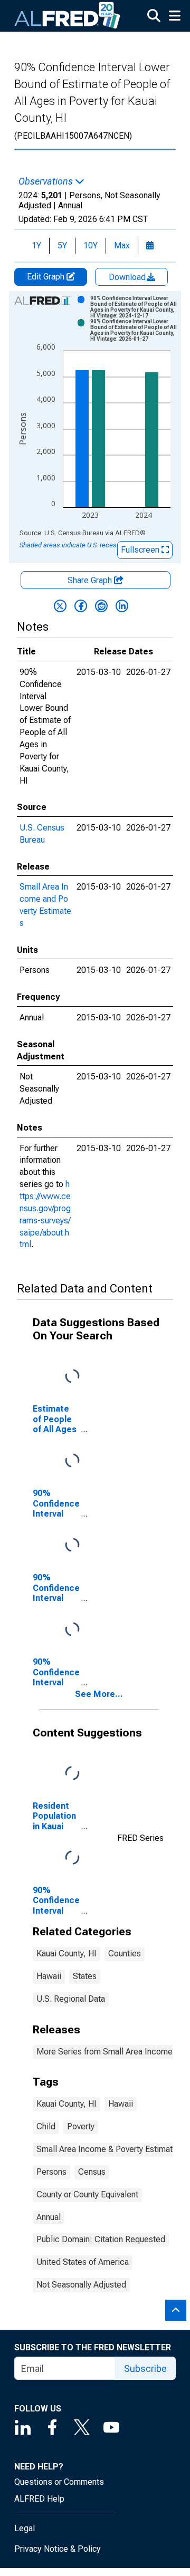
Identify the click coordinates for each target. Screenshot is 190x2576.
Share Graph (91, 580)
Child (46, 2126)
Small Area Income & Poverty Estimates (109, 2149)
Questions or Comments (59, 2482)
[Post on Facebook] (81, 606)
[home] (68, 16)
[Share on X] (60, 606)
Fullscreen (141, 550)
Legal (25, 2528)
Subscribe (145, 2368)
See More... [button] (99, 1694)
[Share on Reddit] (101, 606)
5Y (62, 245)
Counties (125, 1953)
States (85, 1976)
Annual (49, 2217)
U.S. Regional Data (71, 1999)
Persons (51, 2172)
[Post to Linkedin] (122, 606)
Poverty (81, 2126)
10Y (91, 245)
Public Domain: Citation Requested (101, 2239)
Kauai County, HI (66, 1953)
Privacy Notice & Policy (58, 2549)
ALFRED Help (39, 2499)
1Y (36, 245)
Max (122, 245)
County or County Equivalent (87, 2194)
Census (92, 2172)
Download (128, 277)
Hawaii (49, 1976)
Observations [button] (47, 181)
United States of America (83, 2262)
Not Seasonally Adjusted (81, 2285)
